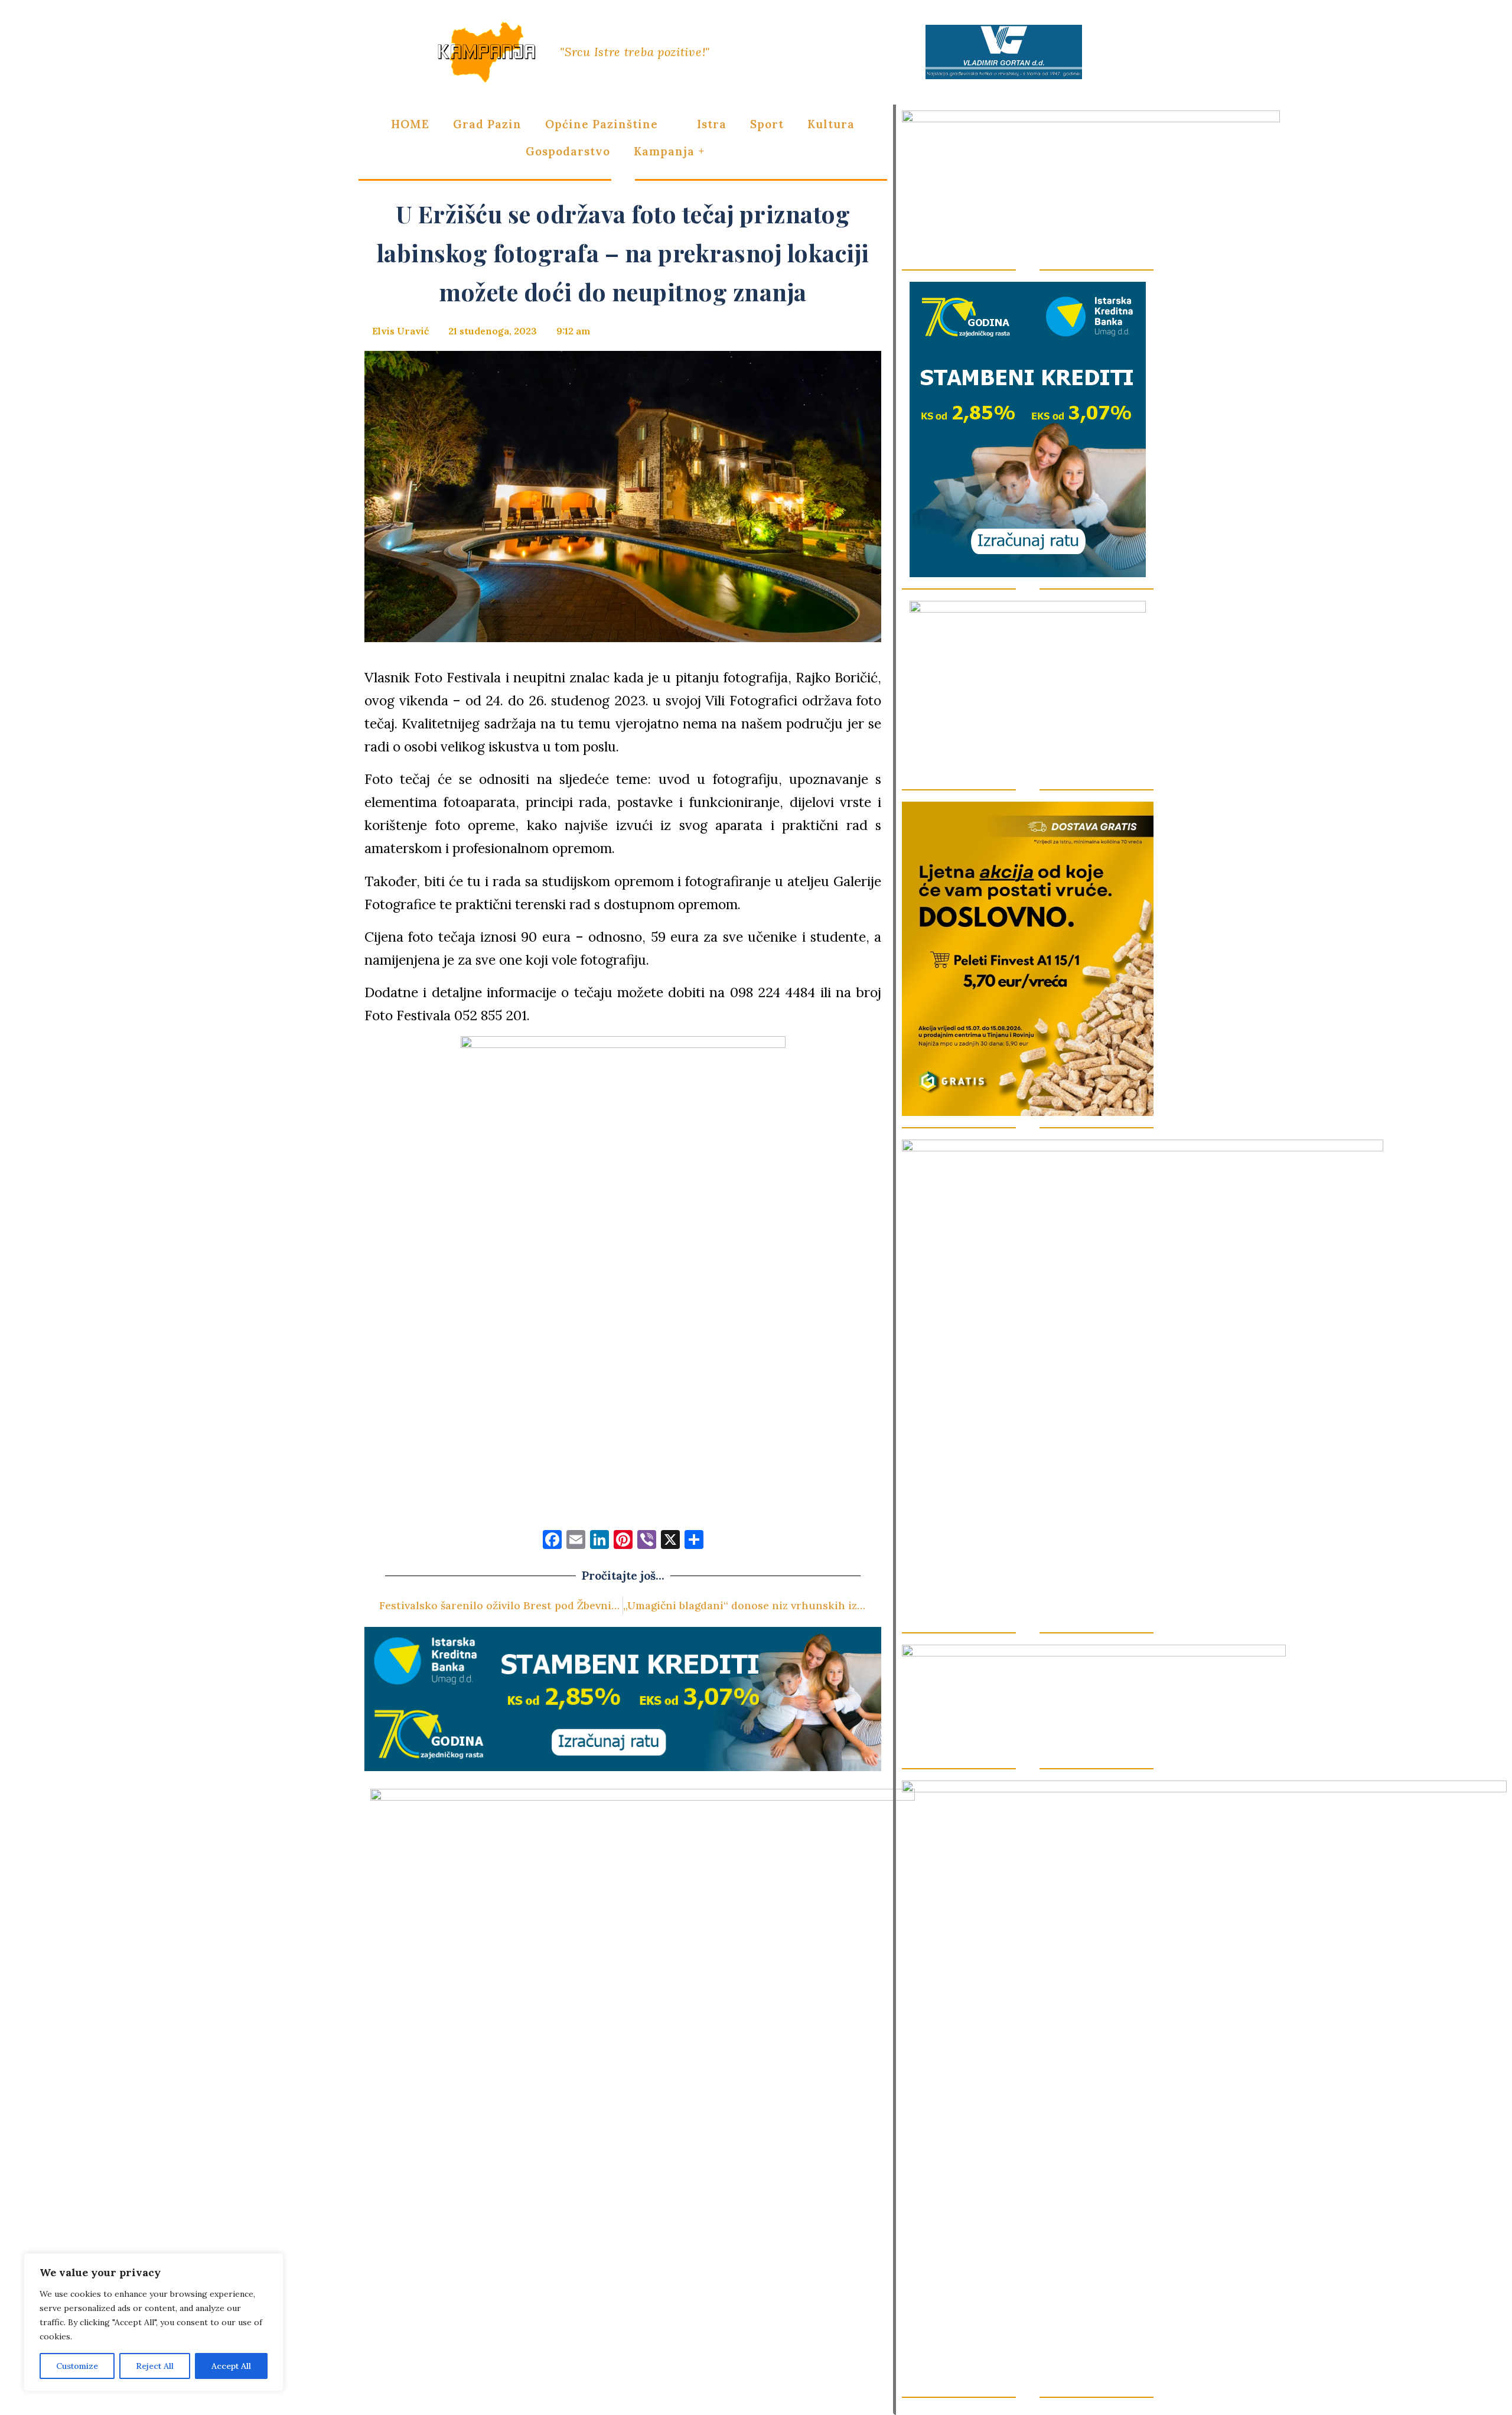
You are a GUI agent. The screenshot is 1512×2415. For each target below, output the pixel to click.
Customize (77, 2366)
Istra (712, 124)
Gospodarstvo (568, 151)
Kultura (831, 124)
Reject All (155, 2366)
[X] (670, 1541)
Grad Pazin (487, 124)
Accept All (231, 2366)
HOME (410, 124)
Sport (767, 124)
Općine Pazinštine (602, 124)
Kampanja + (669, 151)
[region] (154, 2322)
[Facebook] (552, 1541)
